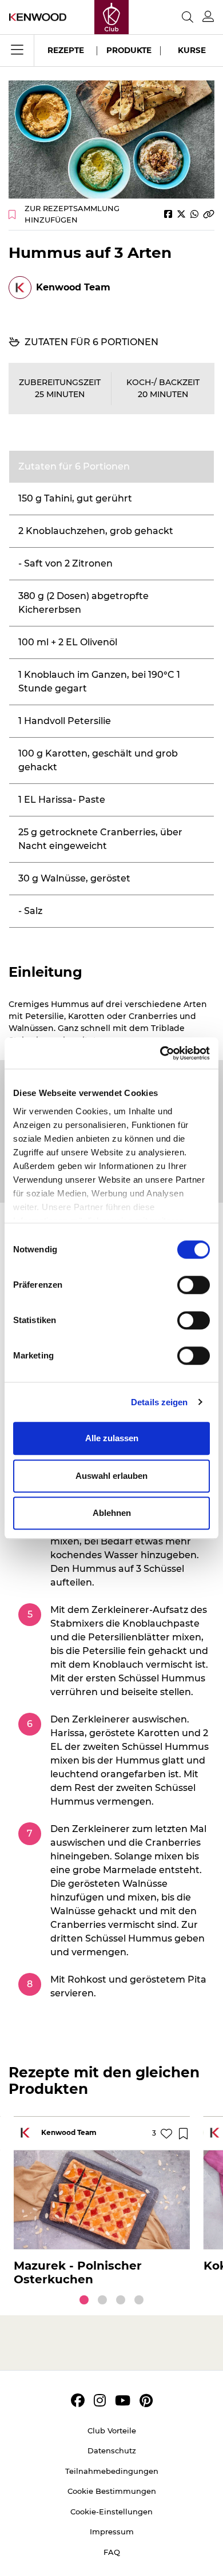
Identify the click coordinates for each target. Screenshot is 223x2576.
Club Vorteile (112, 2431)
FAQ (112, 2552)
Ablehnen (112, 1513)
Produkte (129, 50)
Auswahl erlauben (111, 1476)
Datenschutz (112, 2450)
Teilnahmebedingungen (112, 2471)
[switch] (194, 1285)
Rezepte (66, 50)
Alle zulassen (112, 1438)
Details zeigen (159, 1402)
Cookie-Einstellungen (111, 2512)
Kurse (192, 50)
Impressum (112, 2531)
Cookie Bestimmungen (112, 2491)
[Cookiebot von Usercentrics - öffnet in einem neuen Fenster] (160, 1053)
